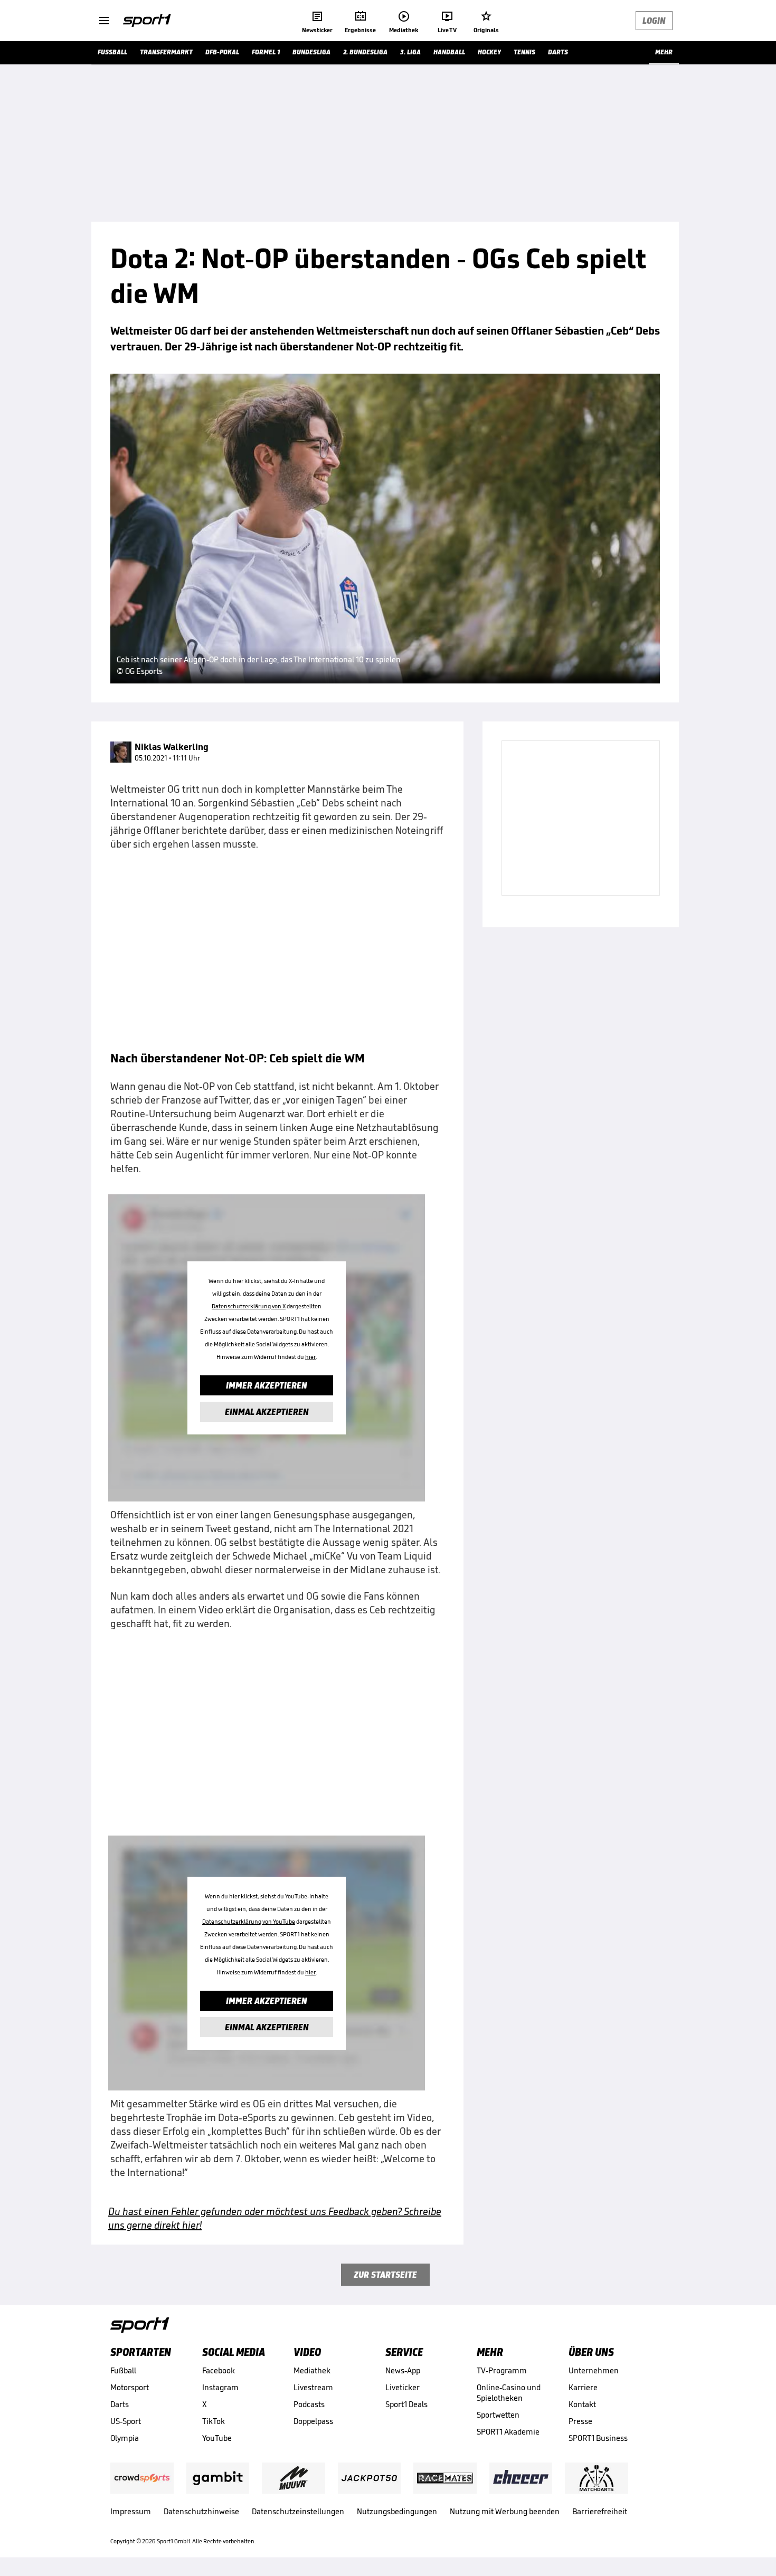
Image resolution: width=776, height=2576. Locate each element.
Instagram (220, 2387)
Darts (120, 2404)
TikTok (214, 2421)
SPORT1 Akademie (508, 2432)
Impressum (131, 2511)
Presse (580, 2421)
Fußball (123, 2370)
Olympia (125, 2438)
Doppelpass (313, 2421)
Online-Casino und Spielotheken (509, 2393)
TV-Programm (502, 2370)
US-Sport (126, 2421)
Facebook (219, 2370)
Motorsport (130, 2387)
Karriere (583, 2387)
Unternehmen (594, 2370)
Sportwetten (498, 2415)
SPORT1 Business (598, 2438)
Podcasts (309, 2404)
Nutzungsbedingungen (397, 2511)
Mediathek (312, 2370)
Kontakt (582, 2404)
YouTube (217, 2438)
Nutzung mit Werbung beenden (505, 2511)
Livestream (313, 2387)
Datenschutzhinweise (201, 2511)
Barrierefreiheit (600, 2511)
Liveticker (403, 2387)
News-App (403, 2370)
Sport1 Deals (406, 2404)
